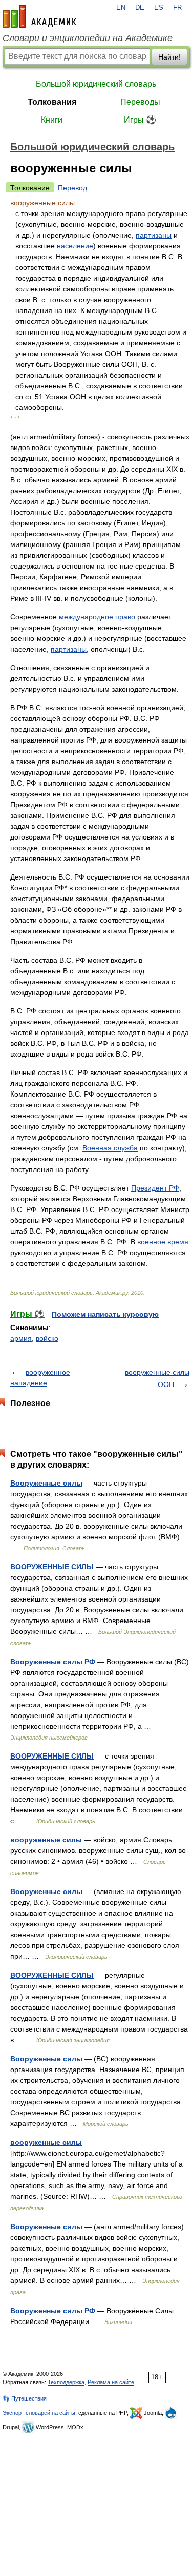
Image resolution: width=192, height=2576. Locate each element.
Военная (98, 1148)
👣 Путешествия (25, 2398)
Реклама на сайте (111, 2382)
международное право (97, 617)
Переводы (140, 102)
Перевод (72, 188)
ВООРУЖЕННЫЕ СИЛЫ (52, 1567)
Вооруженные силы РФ (53, 1662)
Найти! (169, 57)
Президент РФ (155, 1188)
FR (177, 8)
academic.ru (39, 16)
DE (140, 8)
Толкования (52, 102)
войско (47, 1338)
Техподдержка (66, 2382)
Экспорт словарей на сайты (39, 2413)
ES (159, 8)
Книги (52, 120)
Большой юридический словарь (96, 84)
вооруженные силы (46, 1840)
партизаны (154, 235)
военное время (163, 1242)
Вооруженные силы (46, 1483)
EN (121, 8)
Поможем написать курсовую (105, 1314)
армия (21, 1338)
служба (126, 1148)
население (75, 246)
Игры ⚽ (140, 120)
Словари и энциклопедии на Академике (88, 38)
